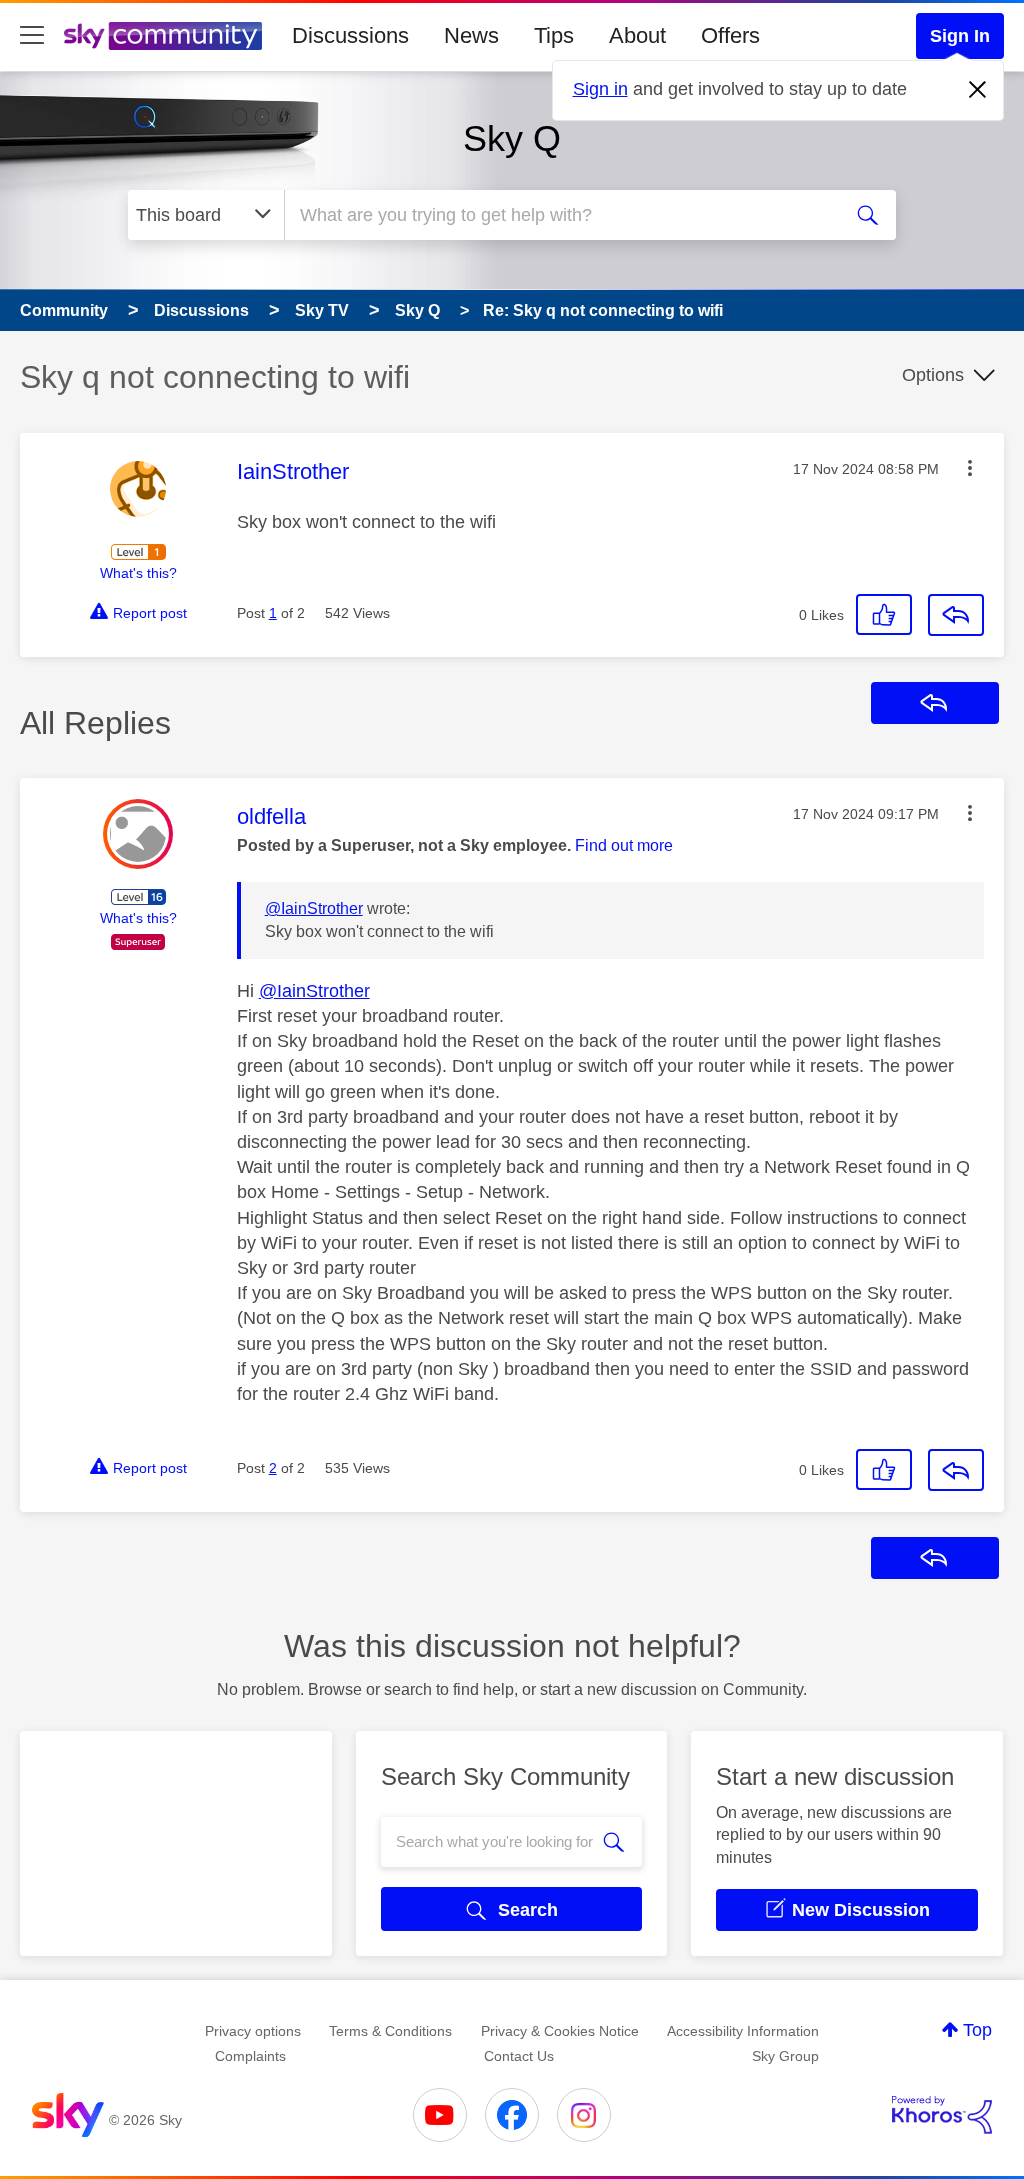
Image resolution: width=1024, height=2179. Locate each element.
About (637, 35)
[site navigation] (32, 36)
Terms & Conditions (390, 2031)
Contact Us (519, 2056)
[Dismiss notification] (978, 90)
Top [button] (977, 2030)
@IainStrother (314, 908)
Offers (730, 35)
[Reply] (956, 615)
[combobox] (560, 215)
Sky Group (785, 2056)
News (471, 35)
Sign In (960, 36)
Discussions (350, 35)
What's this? (138, 573)
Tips (554, 35)
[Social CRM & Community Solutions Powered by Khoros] (942, 2115)
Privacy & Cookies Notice (560, 2031)
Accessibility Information (743, 2031)
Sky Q (512, 138)
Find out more (624, 845)
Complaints (250, 2056)
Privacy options (253, 2031)
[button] (970, 468)
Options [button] (933, 375)
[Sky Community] (163, 36)
